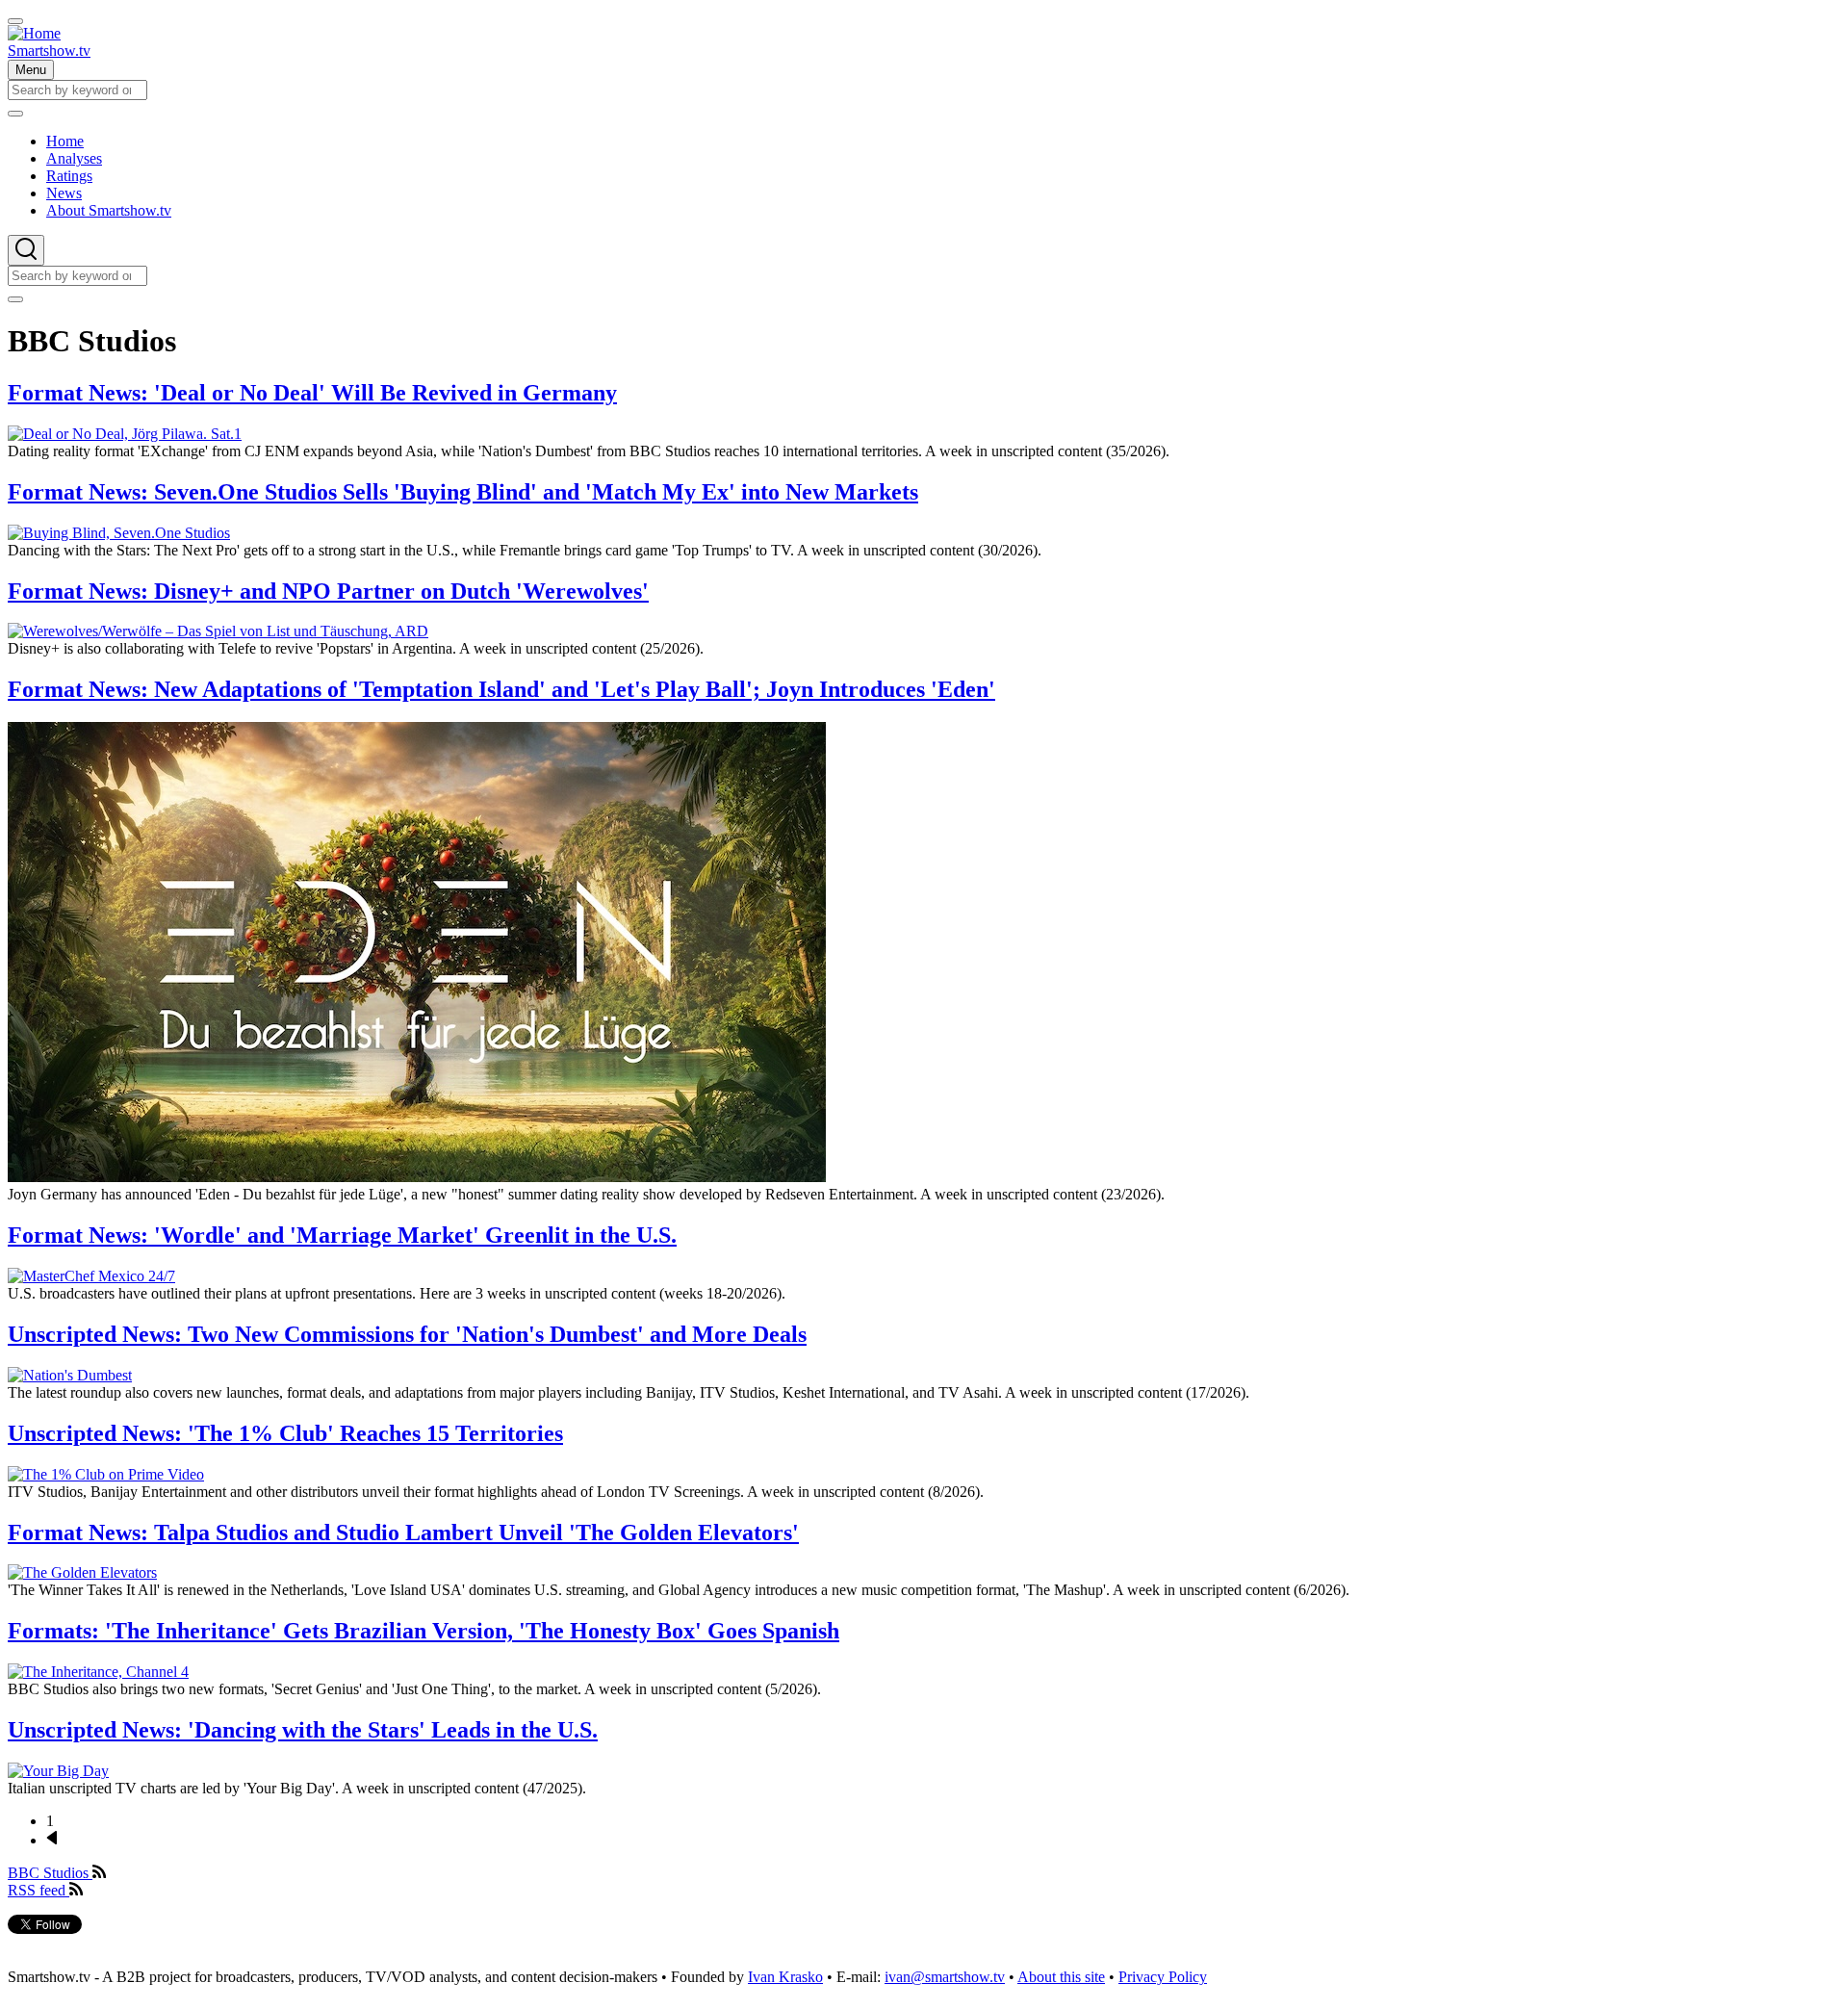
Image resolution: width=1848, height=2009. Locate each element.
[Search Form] (26, 250)
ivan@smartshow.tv (945, 1977)
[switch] (15, 21)
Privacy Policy (1163, 1977)
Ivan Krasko (785, 1977)
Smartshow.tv (49, 51)
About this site (1061, 1977)
